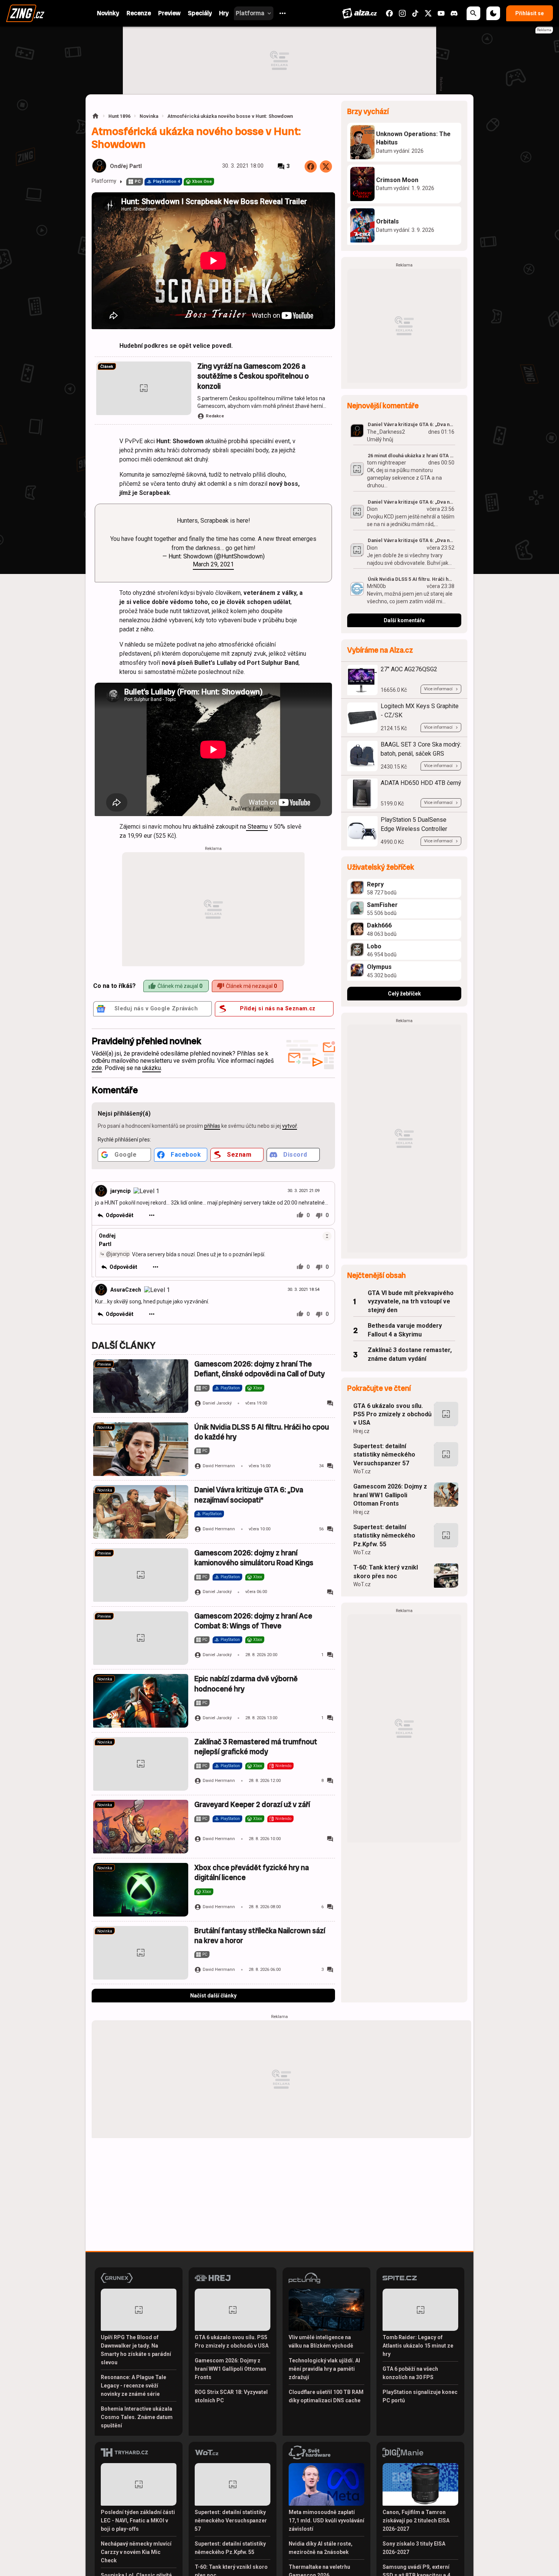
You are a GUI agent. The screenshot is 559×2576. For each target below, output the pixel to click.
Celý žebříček (404, 994)
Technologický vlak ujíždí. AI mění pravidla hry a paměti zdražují (324, 2369)
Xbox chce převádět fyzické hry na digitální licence (252, 1873)
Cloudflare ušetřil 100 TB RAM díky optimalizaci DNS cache (326, 2396)
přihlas (212, 1126)
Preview (104, 1364)
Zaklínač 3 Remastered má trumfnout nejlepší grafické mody (256, 1747)
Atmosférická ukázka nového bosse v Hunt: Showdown (230, 116)
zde (97, 1068)
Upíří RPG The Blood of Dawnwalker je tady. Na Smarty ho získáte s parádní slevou (136, 2350)
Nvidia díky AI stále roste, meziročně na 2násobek (321, 2548)
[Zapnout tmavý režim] (493, 13)
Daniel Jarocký (217, 1403)
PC (138, 182)
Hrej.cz (361, 1431)
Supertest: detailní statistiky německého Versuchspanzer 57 (384, 1455)
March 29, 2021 (213, 564)
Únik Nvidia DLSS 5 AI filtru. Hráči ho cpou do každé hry (262, 1432)
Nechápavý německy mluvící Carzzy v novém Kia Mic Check (136, 2552)
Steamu (257, 827)
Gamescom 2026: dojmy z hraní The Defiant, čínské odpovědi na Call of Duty (260, 1369)
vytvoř (290, 1126)
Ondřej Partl (126, 166)
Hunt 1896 (119, 116)
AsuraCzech (126, 1290)
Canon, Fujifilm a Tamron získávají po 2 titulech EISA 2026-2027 (416, 2521)
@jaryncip (118, 1254)
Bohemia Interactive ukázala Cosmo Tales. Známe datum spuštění (137, 2417)
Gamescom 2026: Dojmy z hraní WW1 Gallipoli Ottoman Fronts (390, 1495)
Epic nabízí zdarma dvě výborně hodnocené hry (246, 1684)
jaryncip (120, 1191)
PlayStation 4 (166, 182)
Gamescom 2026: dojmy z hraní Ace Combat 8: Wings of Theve (253, 1621)
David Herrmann (219, 1466)
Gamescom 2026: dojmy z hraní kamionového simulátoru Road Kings (254, 1558)
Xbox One (202, 182)
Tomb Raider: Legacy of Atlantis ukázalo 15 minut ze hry (418, 2346)
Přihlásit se (530, 13)
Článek (107, 367)
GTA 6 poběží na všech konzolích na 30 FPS (410, 2373)
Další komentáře (404, 620)
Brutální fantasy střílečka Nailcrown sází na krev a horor (260, 1936)
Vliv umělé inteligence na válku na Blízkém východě (321, 2341)
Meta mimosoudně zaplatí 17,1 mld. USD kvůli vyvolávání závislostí (326, 2521)
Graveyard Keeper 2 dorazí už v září (252, 1805)
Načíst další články (213, 1996)
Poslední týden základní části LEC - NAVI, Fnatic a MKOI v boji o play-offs (138, 2521)
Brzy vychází (368, 112)
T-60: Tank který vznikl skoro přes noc (386, 1572)
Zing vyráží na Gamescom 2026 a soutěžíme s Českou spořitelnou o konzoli (253, 376)
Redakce (215, 416)
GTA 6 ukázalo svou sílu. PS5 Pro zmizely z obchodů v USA (392, 1414)
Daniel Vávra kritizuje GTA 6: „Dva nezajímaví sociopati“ (249, 1495)
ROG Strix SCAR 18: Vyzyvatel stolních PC (231, 2396)
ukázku (152, 1068)
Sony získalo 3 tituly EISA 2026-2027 (414, 2548)
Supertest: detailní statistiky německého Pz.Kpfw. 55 (384, 1536)
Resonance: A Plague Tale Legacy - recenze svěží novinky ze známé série (133, 2386)
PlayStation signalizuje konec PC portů (420, 2396)
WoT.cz (362, 1471)
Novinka (149, 116)
